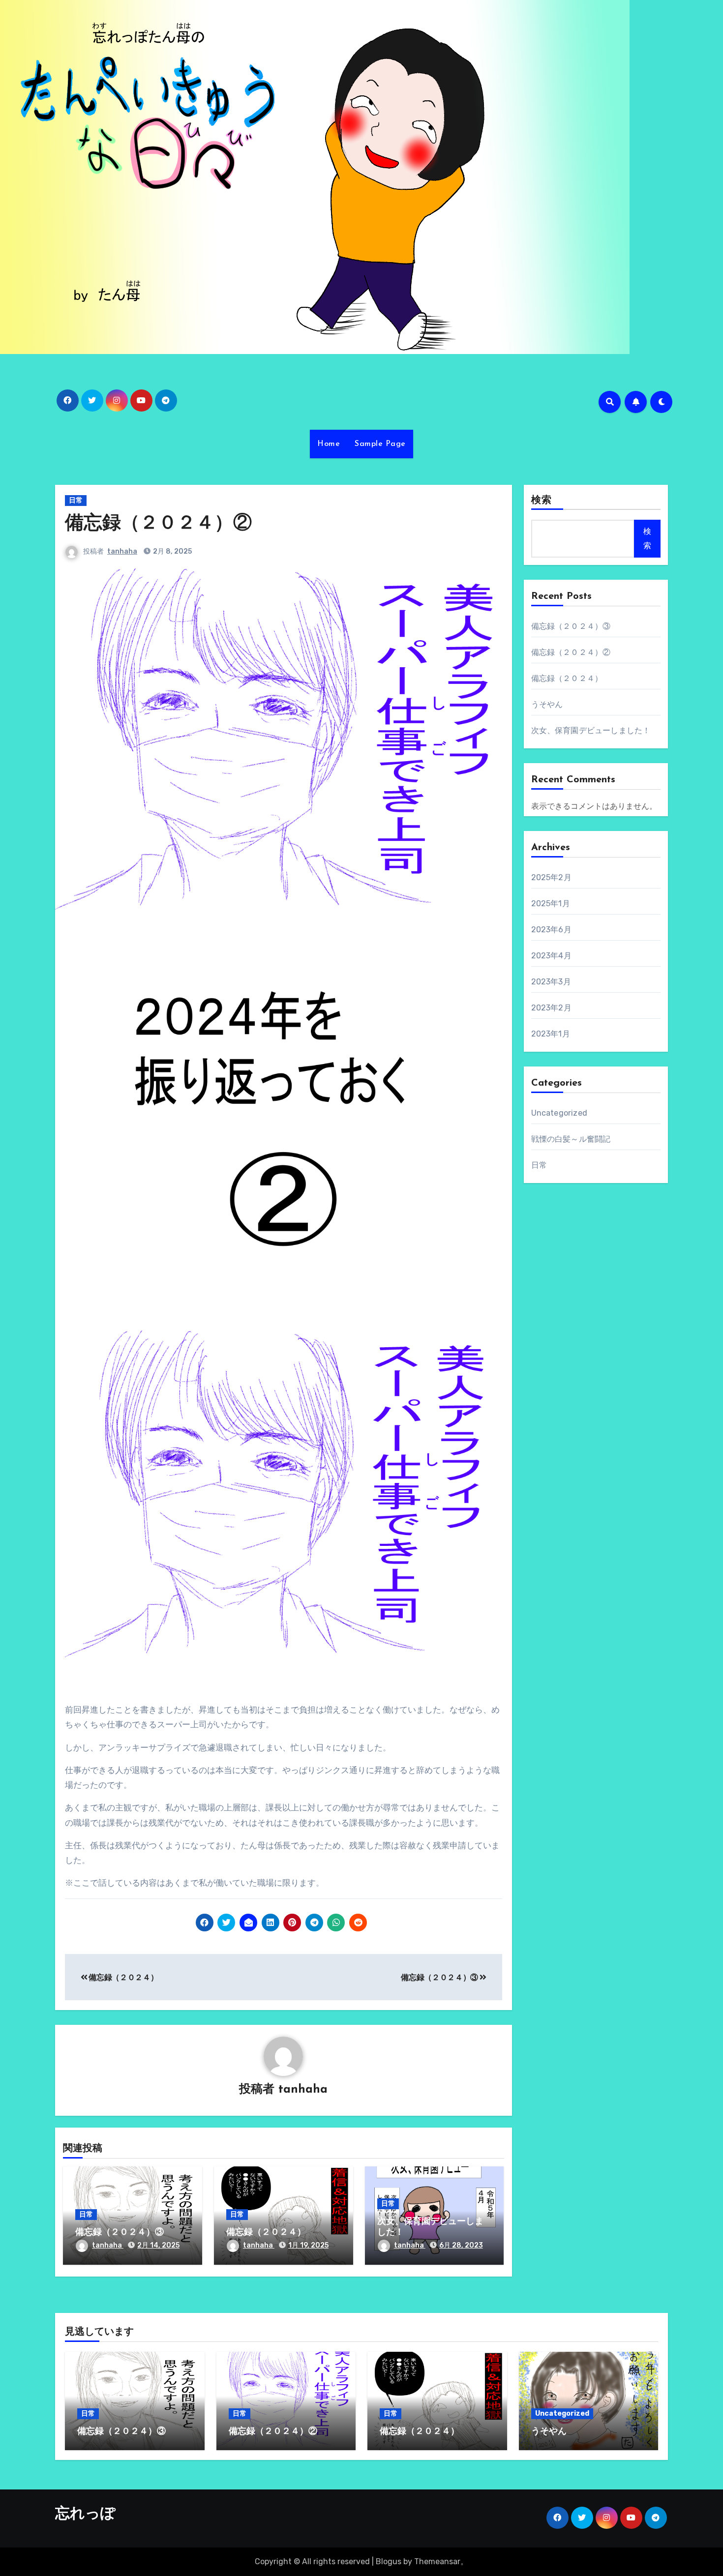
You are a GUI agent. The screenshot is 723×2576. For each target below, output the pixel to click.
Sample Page (380, 444)
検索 (542, 501)
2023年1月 (551, 1034)
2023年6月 (551, 930)
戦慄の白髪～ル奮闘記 (571, 1139)
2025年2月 (551, 877)
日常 (76, 500)
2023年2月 (551, 1008)
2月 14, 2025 (158, 2245)
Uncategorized (559, 1113)
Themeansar (437, 2561)
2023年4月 (551, 956)
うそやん (547, 704)
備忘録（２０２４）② (158, 524)
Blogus (389, 2561)
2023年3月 (551, 982)
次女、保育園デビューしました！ (591, 730)
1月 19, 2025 (308, 2245)
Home (329, 444)
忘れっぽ (85, 2514)
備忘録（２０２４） (123, 1977)
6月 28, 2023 (461, 2245)
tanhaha (122, 551)
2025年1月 (551, 903)
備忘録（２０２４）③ (440, 1977)
